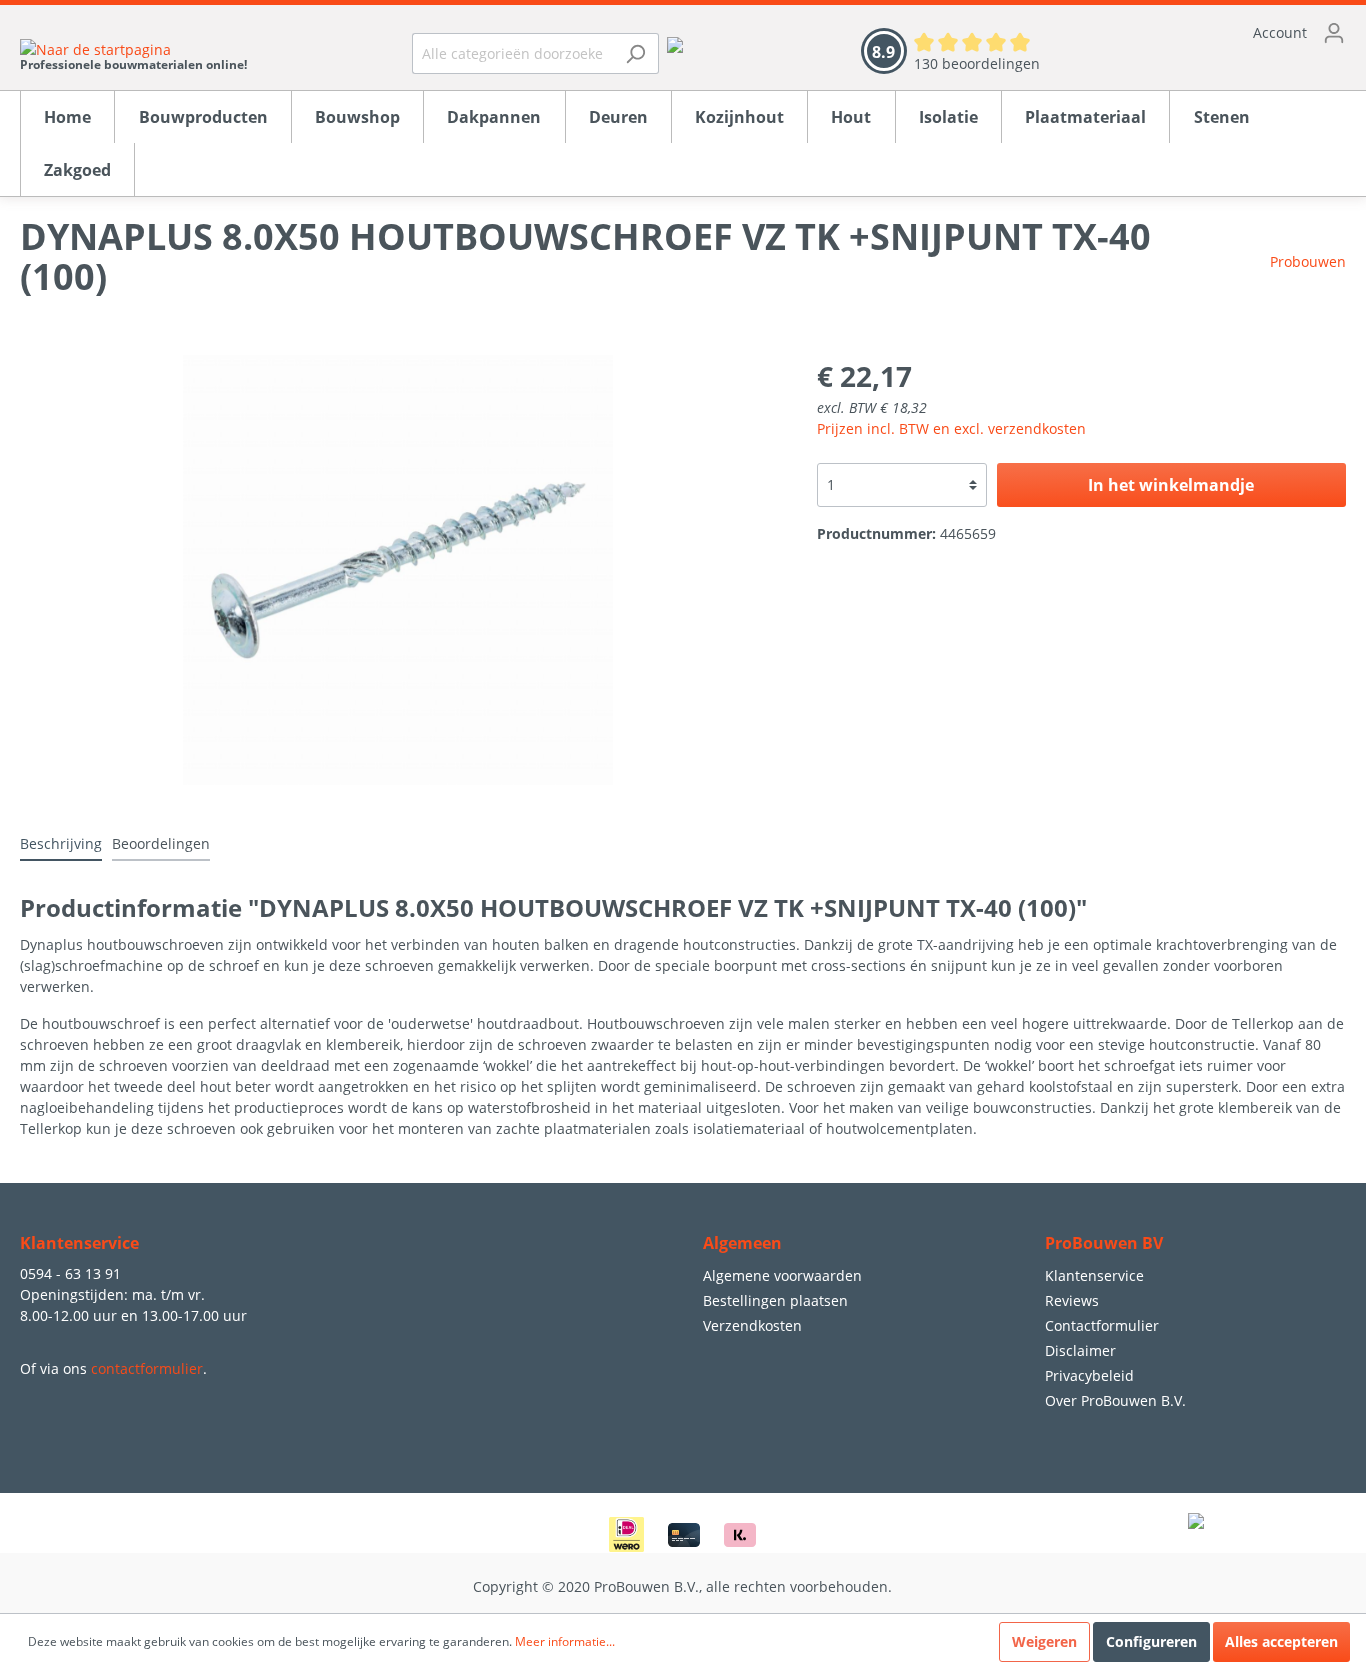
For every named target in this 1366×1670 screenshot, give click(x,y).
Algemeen (742, 1243)
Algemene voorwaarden (782, 1275)
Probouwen (1308, 261)
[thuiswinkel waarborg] (675, 43)
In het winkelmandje (1171, 485)
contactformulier (147, 1368)
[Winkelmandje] (1213, 65)
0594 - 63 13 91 (70, 1273)
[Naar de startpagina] (133, 48)
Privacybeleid (1089, 1375)
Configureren (1151, 1641)
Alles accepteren (1281, 1641)
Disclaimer (1080, 1350)
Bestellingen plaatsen (775, 1300)
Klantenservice (1094, 1275)
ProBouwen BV (1104, 1243)
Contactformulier (1102, 1325)
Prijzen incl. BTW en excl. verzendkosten (951, 428)
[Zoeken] (635, 53)
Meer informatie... (565, 1641)
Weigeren (1044, 1641)
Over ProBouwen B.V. (1115, 1400)
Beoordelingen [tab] (161, 843)
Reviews (1072, 1300)
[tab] (61, 843)
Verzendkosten (752, 1325)
